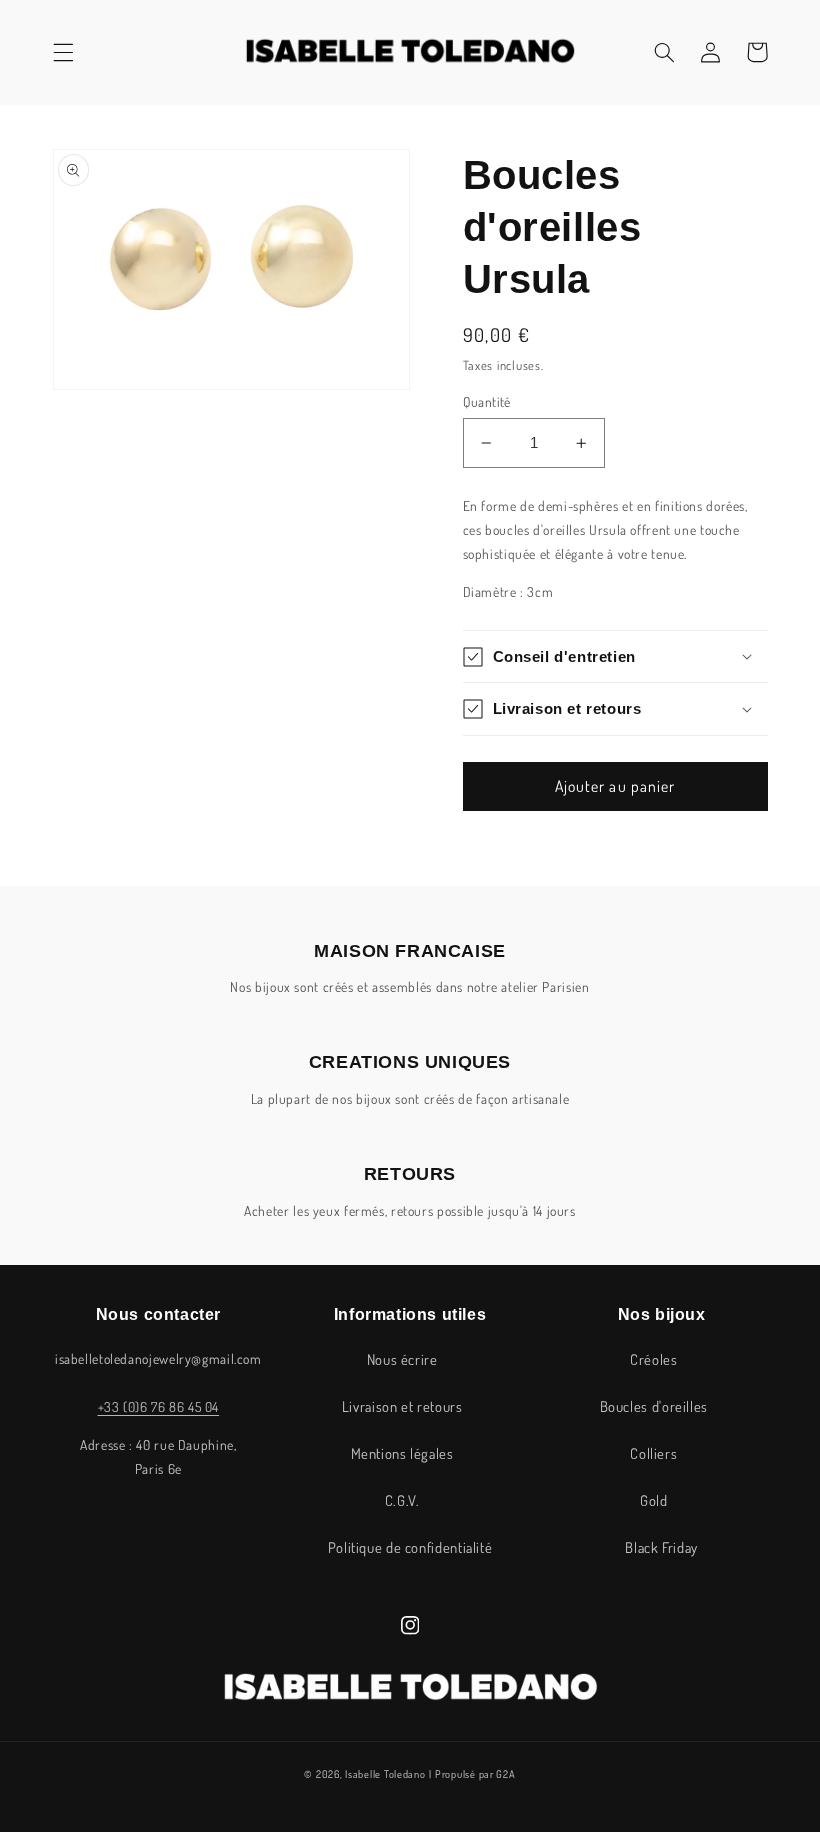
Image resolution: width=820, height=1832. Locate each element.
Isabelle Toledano (385, 1773)
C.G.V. (402, 1500)
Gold (654, 1500)
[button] (63, 52)
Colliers (653, 1453)
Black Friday (661, 1547)
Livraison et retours (402, 1406)
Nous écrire (402, 1359)
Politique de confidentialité (410, 1547)
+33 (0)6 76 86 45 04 (159, 1406)
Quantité (487, 401)
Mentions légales (402, 1453)
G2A (505, 1773)
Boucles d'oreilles (654, 1406)
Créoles (653, 1359)
